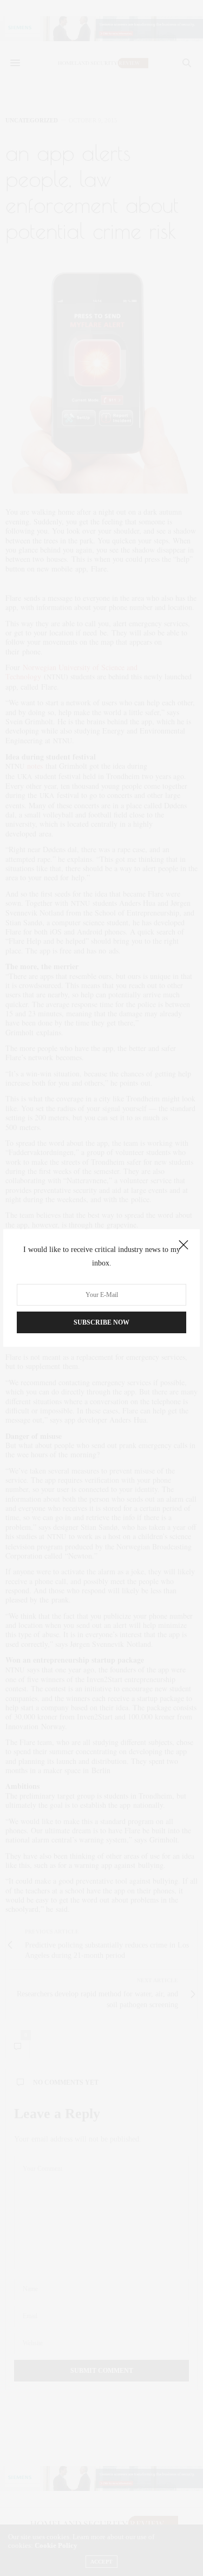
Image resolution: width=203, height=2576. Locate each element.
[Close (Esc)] (184, 1245)
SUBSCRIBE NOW (101, 1322)
